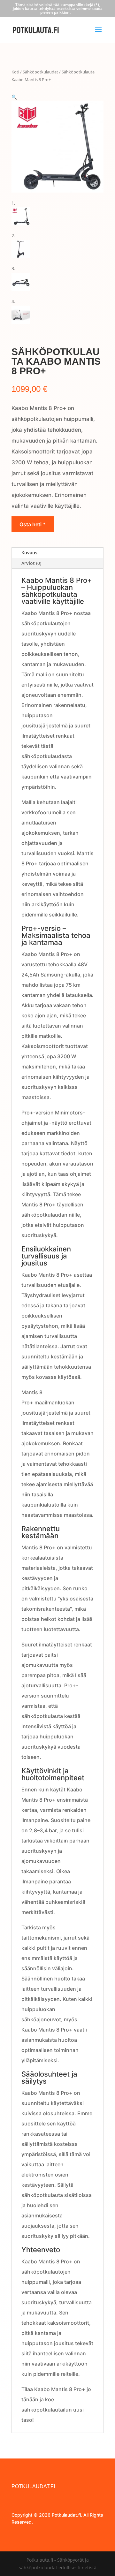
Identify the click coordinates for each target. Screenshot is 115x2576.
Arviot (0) (31, 563)
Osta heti (31, 524)
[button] (14, 97)
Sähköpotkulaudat (40, 72)
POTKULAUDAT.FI (33, 2486)
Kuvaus (29, 553)
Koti (15, 72)
